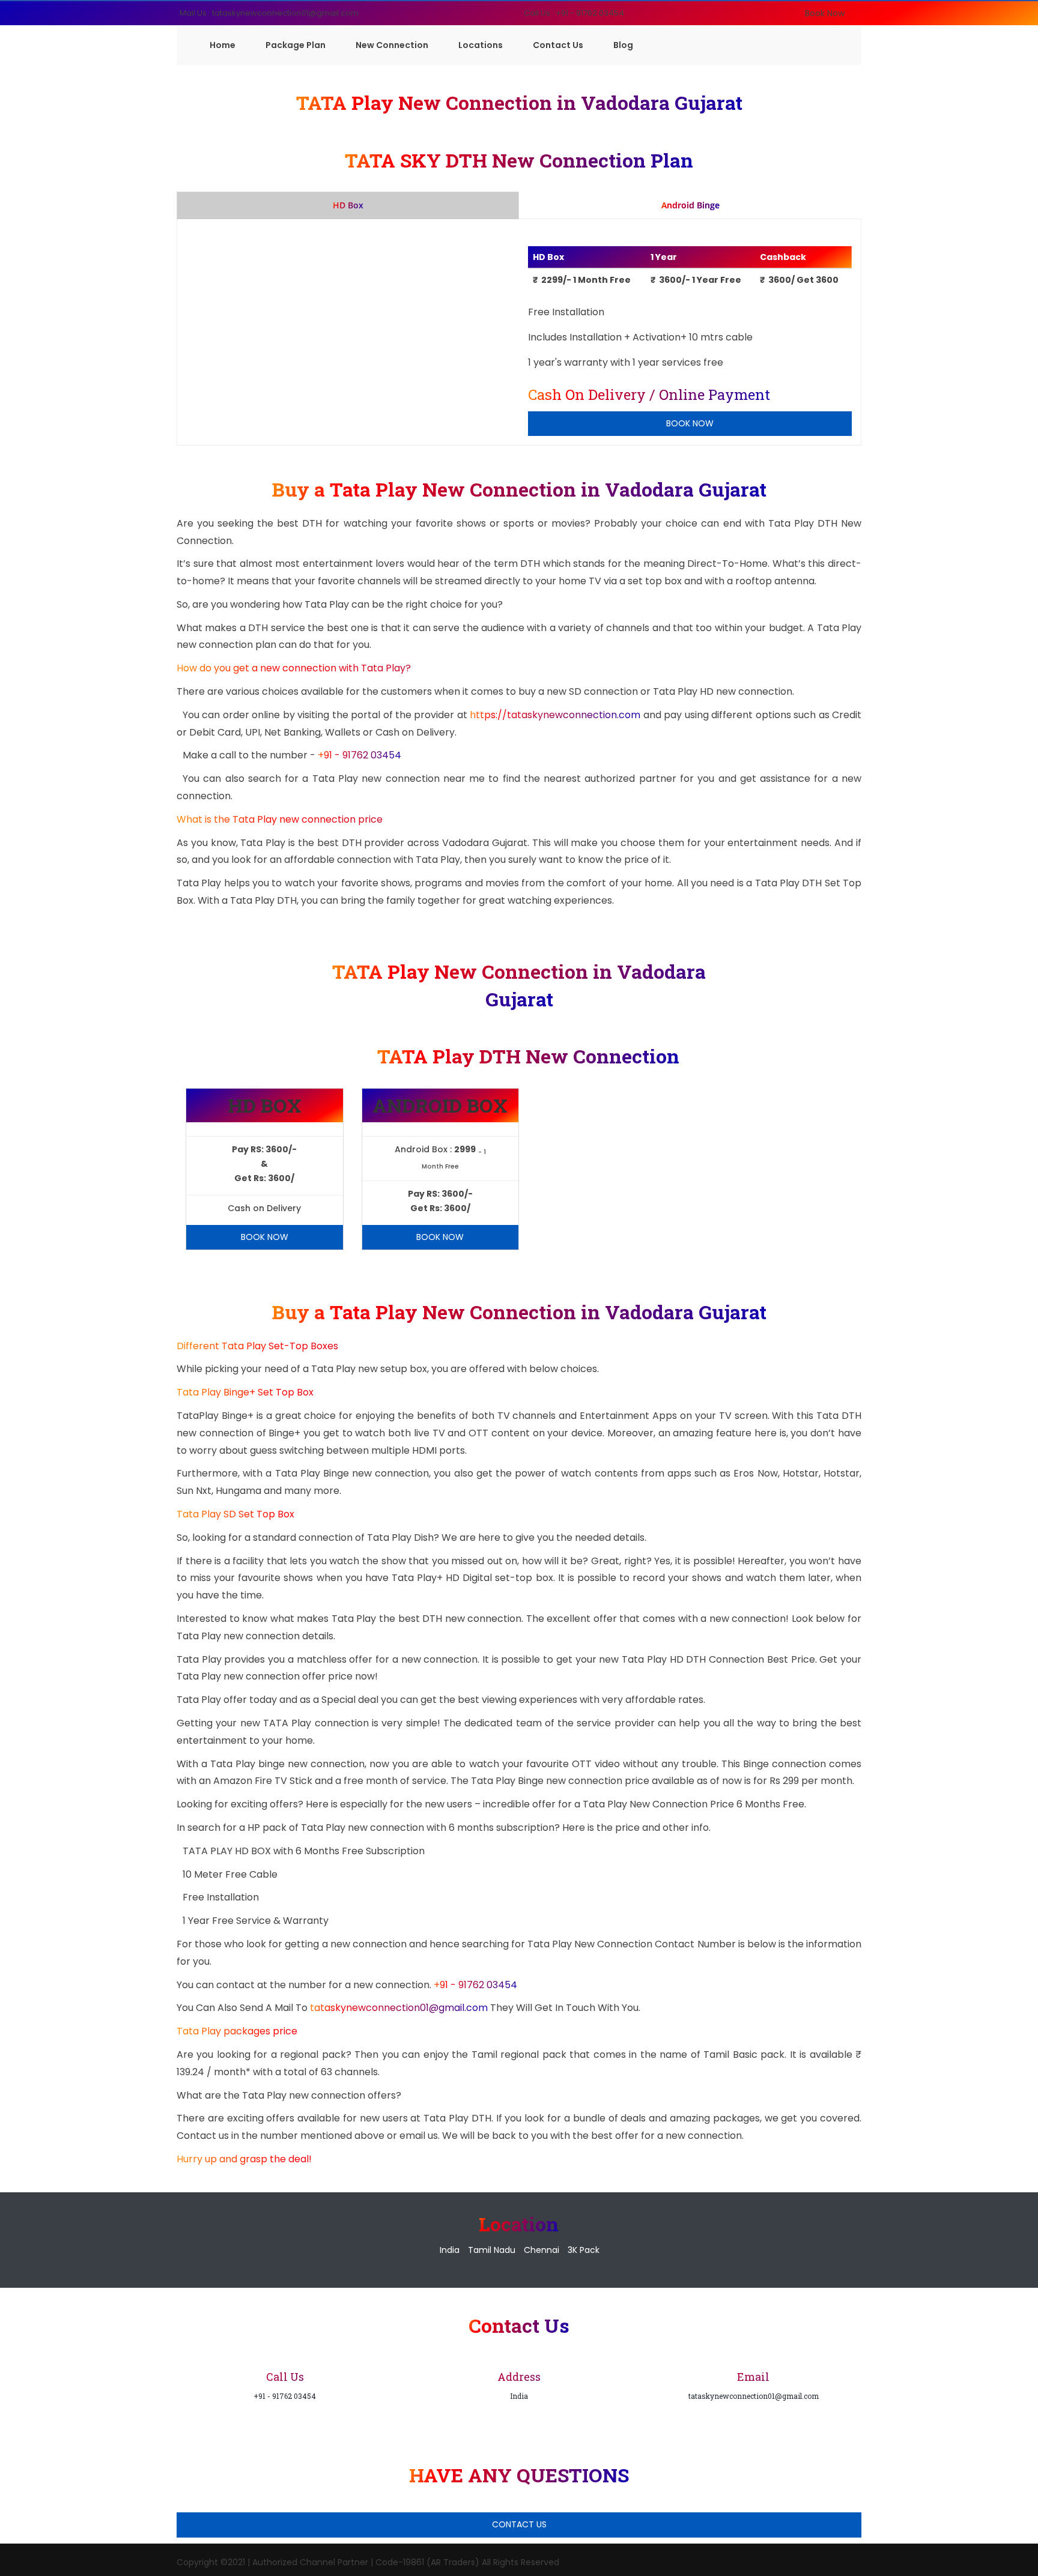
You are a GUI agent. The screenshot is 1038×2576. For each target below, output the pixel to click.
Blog (623, 45)
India (450, 2250)
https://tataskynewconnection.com (555, 715)
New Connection (392, 45)
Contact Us (558, 45)
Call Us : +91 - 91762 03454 (574, 13)
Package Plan (296, 45)
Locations (481, 45)
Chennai (542, 2250)
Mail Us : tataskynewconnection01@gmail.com (269, 13)
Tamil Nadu (492, 2250)
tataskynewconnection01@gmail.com (400, 2008)
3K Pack (584, 2250)
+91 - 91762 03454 (360, 755)
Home (223, 45)
